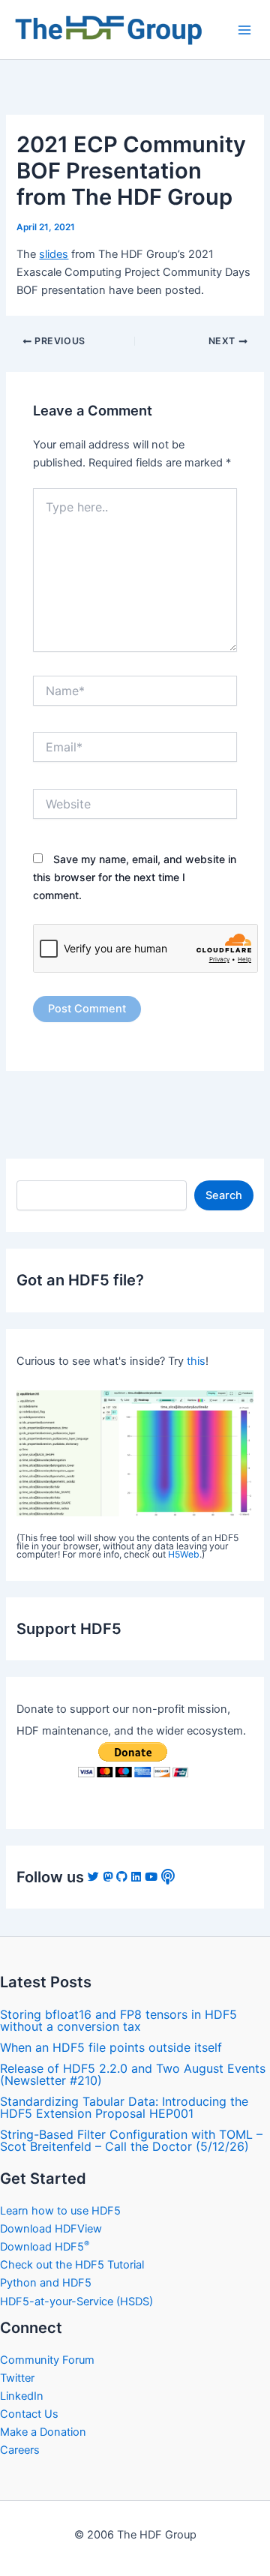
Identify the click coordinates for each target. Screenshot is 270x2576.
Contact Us (29, 2414)
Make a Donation (43, 2432)
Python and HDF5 (46, 2283)
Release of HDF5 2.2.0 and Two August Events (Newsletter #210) (133, 2074)
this (196, 1361)
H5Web (184, 1554)
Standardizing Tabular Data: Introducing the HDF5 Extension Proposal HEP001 (124, 2107)
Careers (20, 2450)
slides (54, 254)
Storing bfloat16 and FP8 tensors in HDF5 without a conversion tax (118, 2020)
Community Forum (47, 2360)
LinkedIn (22, 2396)
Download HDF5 (45, 2247)
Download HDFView (51, 2229)
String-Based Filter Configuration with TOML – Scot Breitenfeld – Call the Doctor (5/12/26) (131, 2140)
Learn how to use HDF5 (60, 2211)
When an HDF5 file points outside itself (111, 2047)
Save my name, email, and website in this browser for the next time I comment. (135, 877)
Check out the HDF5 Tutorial (72, 2265)
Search (224, 1195)
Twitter (17, 2378)
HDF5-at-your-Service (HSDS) (76, 2302)
